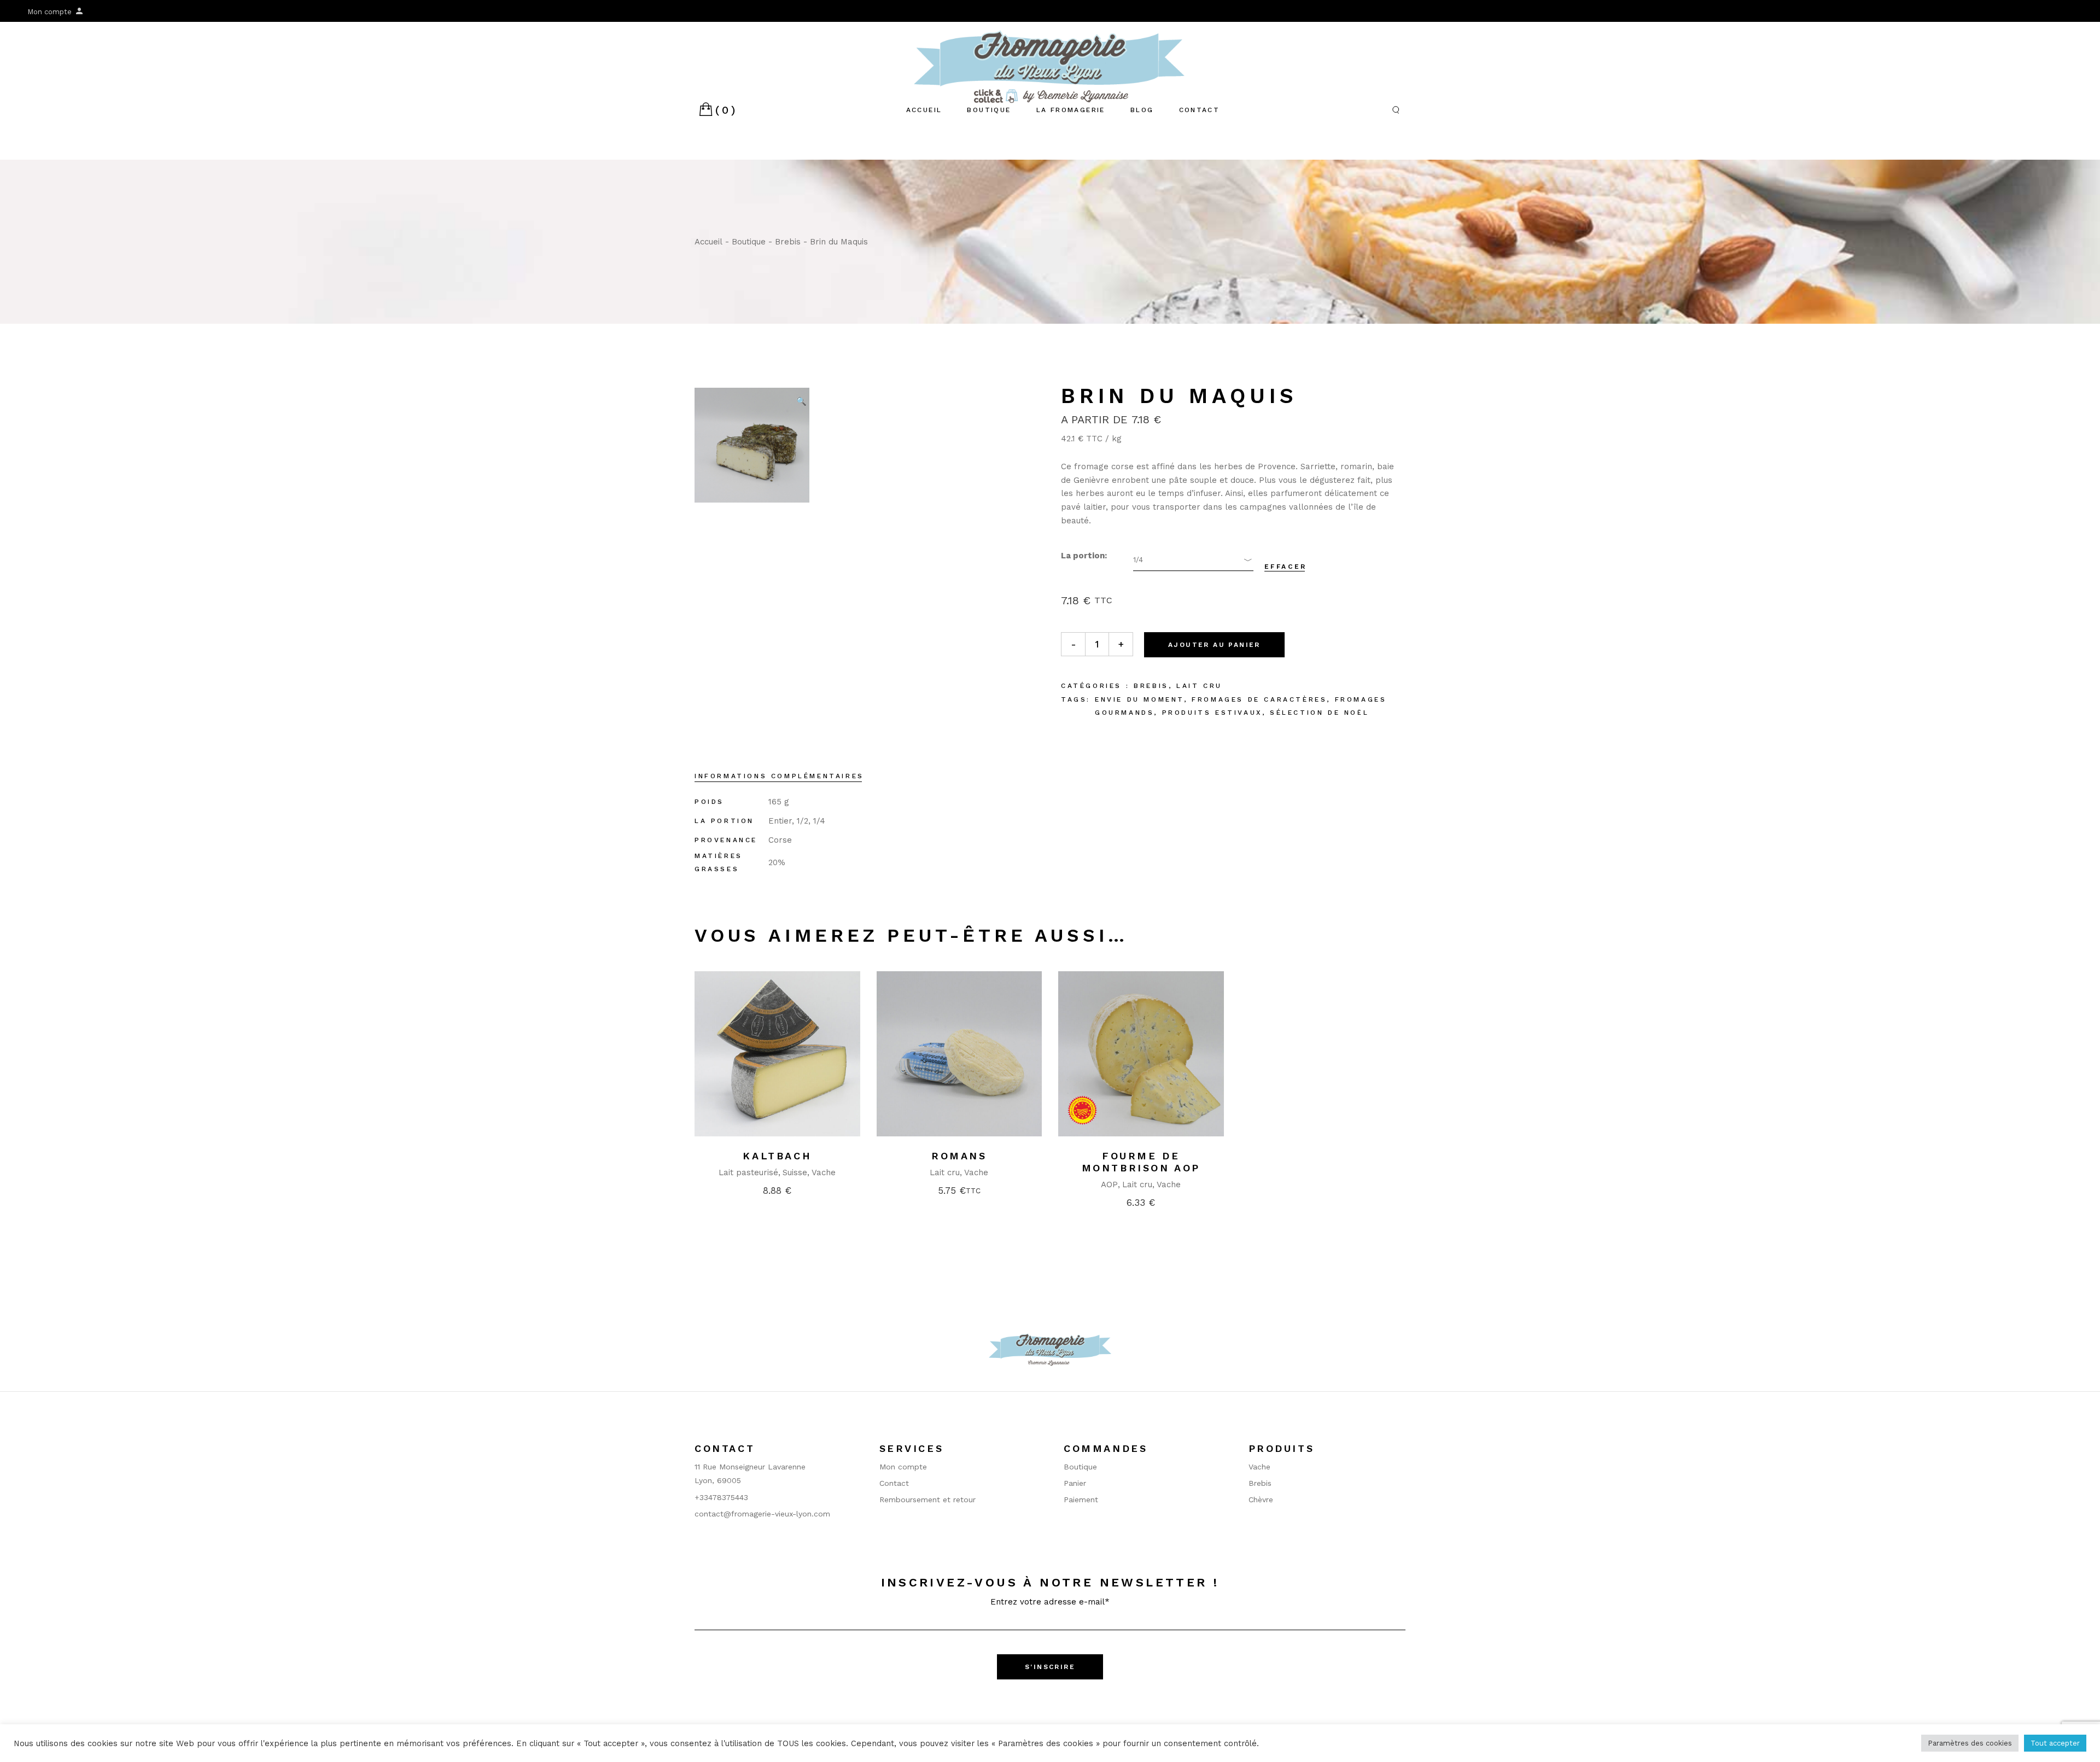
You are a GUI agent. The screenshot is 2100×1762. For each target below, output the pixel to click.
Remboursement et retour (927, 1500)
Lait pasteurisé (748, 1172)
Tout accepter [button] (2055, 1743)
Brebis (1151, 686)
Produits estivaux (1212, 713)
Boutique (1080, 1467)
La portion (1083, 556)
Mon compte (51, 12)
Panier (1075, 1483)
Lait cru (1199, 686)
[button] (801, 401)
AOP (1109, 1185)
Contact (894, 1483)
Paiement (1081, 1500)
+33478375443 (721, 1497)
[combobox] (1193, 560)
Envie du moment (1139, 699)
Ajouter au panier (1214, 645)
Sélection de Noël (1319, 713)
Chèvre (1261, 1500)
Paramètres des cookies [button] (1970, 1743)
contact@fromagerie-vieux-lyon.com (762, 1514)
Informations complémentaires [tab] (779, 776)
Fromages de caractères (1259, 699)
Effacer (1286, 567)
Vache (824, 1172)
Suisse (795, 1172)
